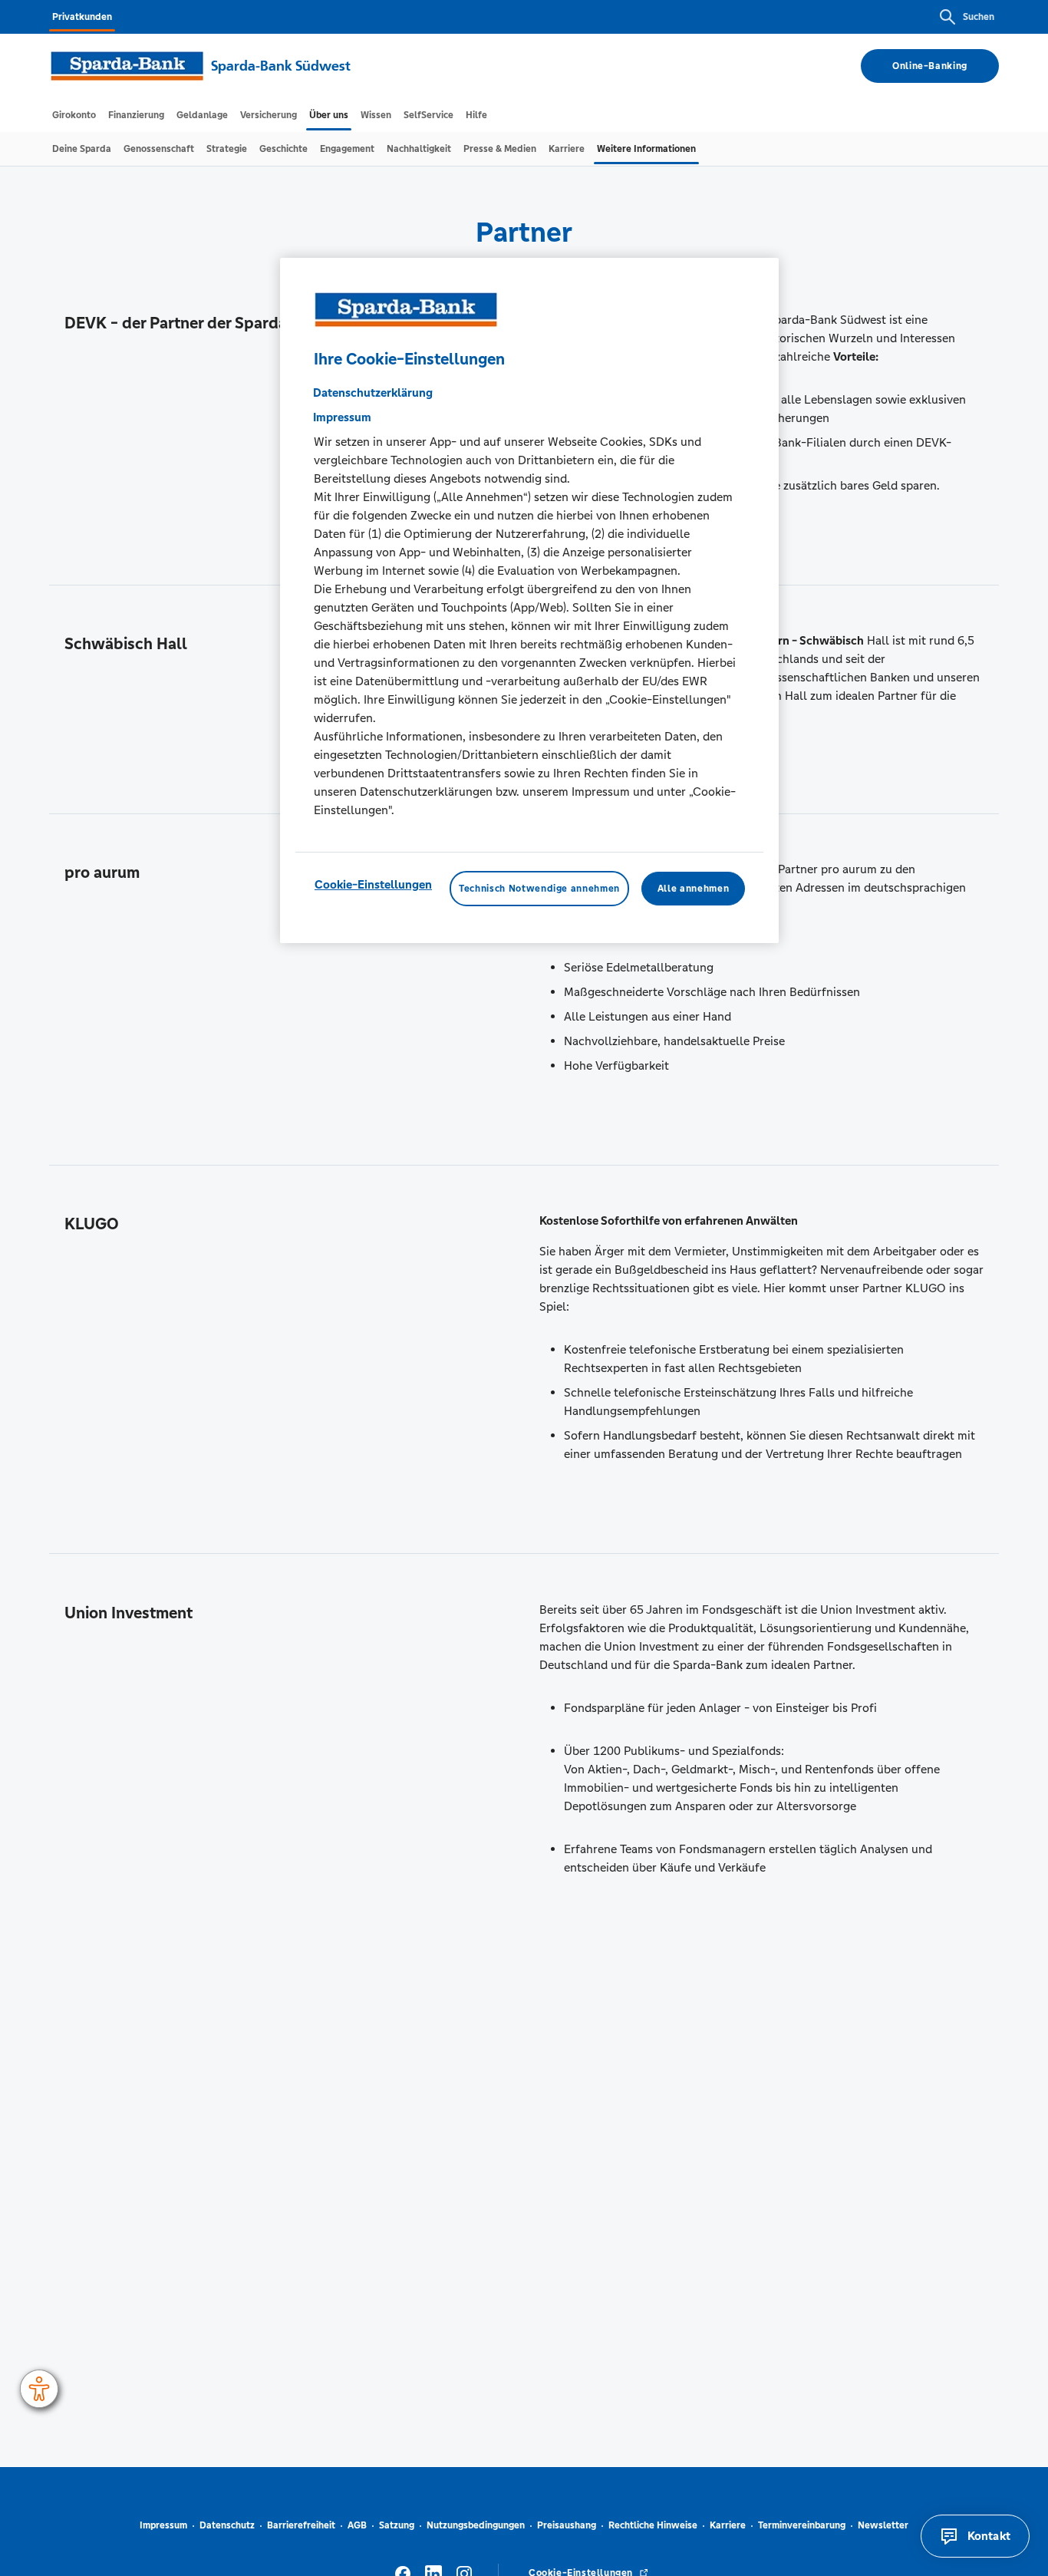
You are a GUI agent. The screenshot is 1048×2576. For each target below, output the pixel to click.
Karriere (728, 2525)
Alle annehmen (693, 888)
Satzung (397, 2525)
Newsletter (883, 2525)
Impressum (163, 2525)
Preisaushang (567, 2525)
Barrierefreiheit (301, 2525)
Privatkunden (82, 17)
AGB (357, 2525)
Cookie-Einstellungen (373, 884)
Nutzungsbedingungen (476, 2525)
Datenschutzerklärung (373, 392)
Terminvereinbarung (802, 2525)
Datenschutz (227, 2525)
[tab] (74, 115)
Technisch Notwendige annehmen (539, 888)
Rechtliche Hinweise (653, 2525)
